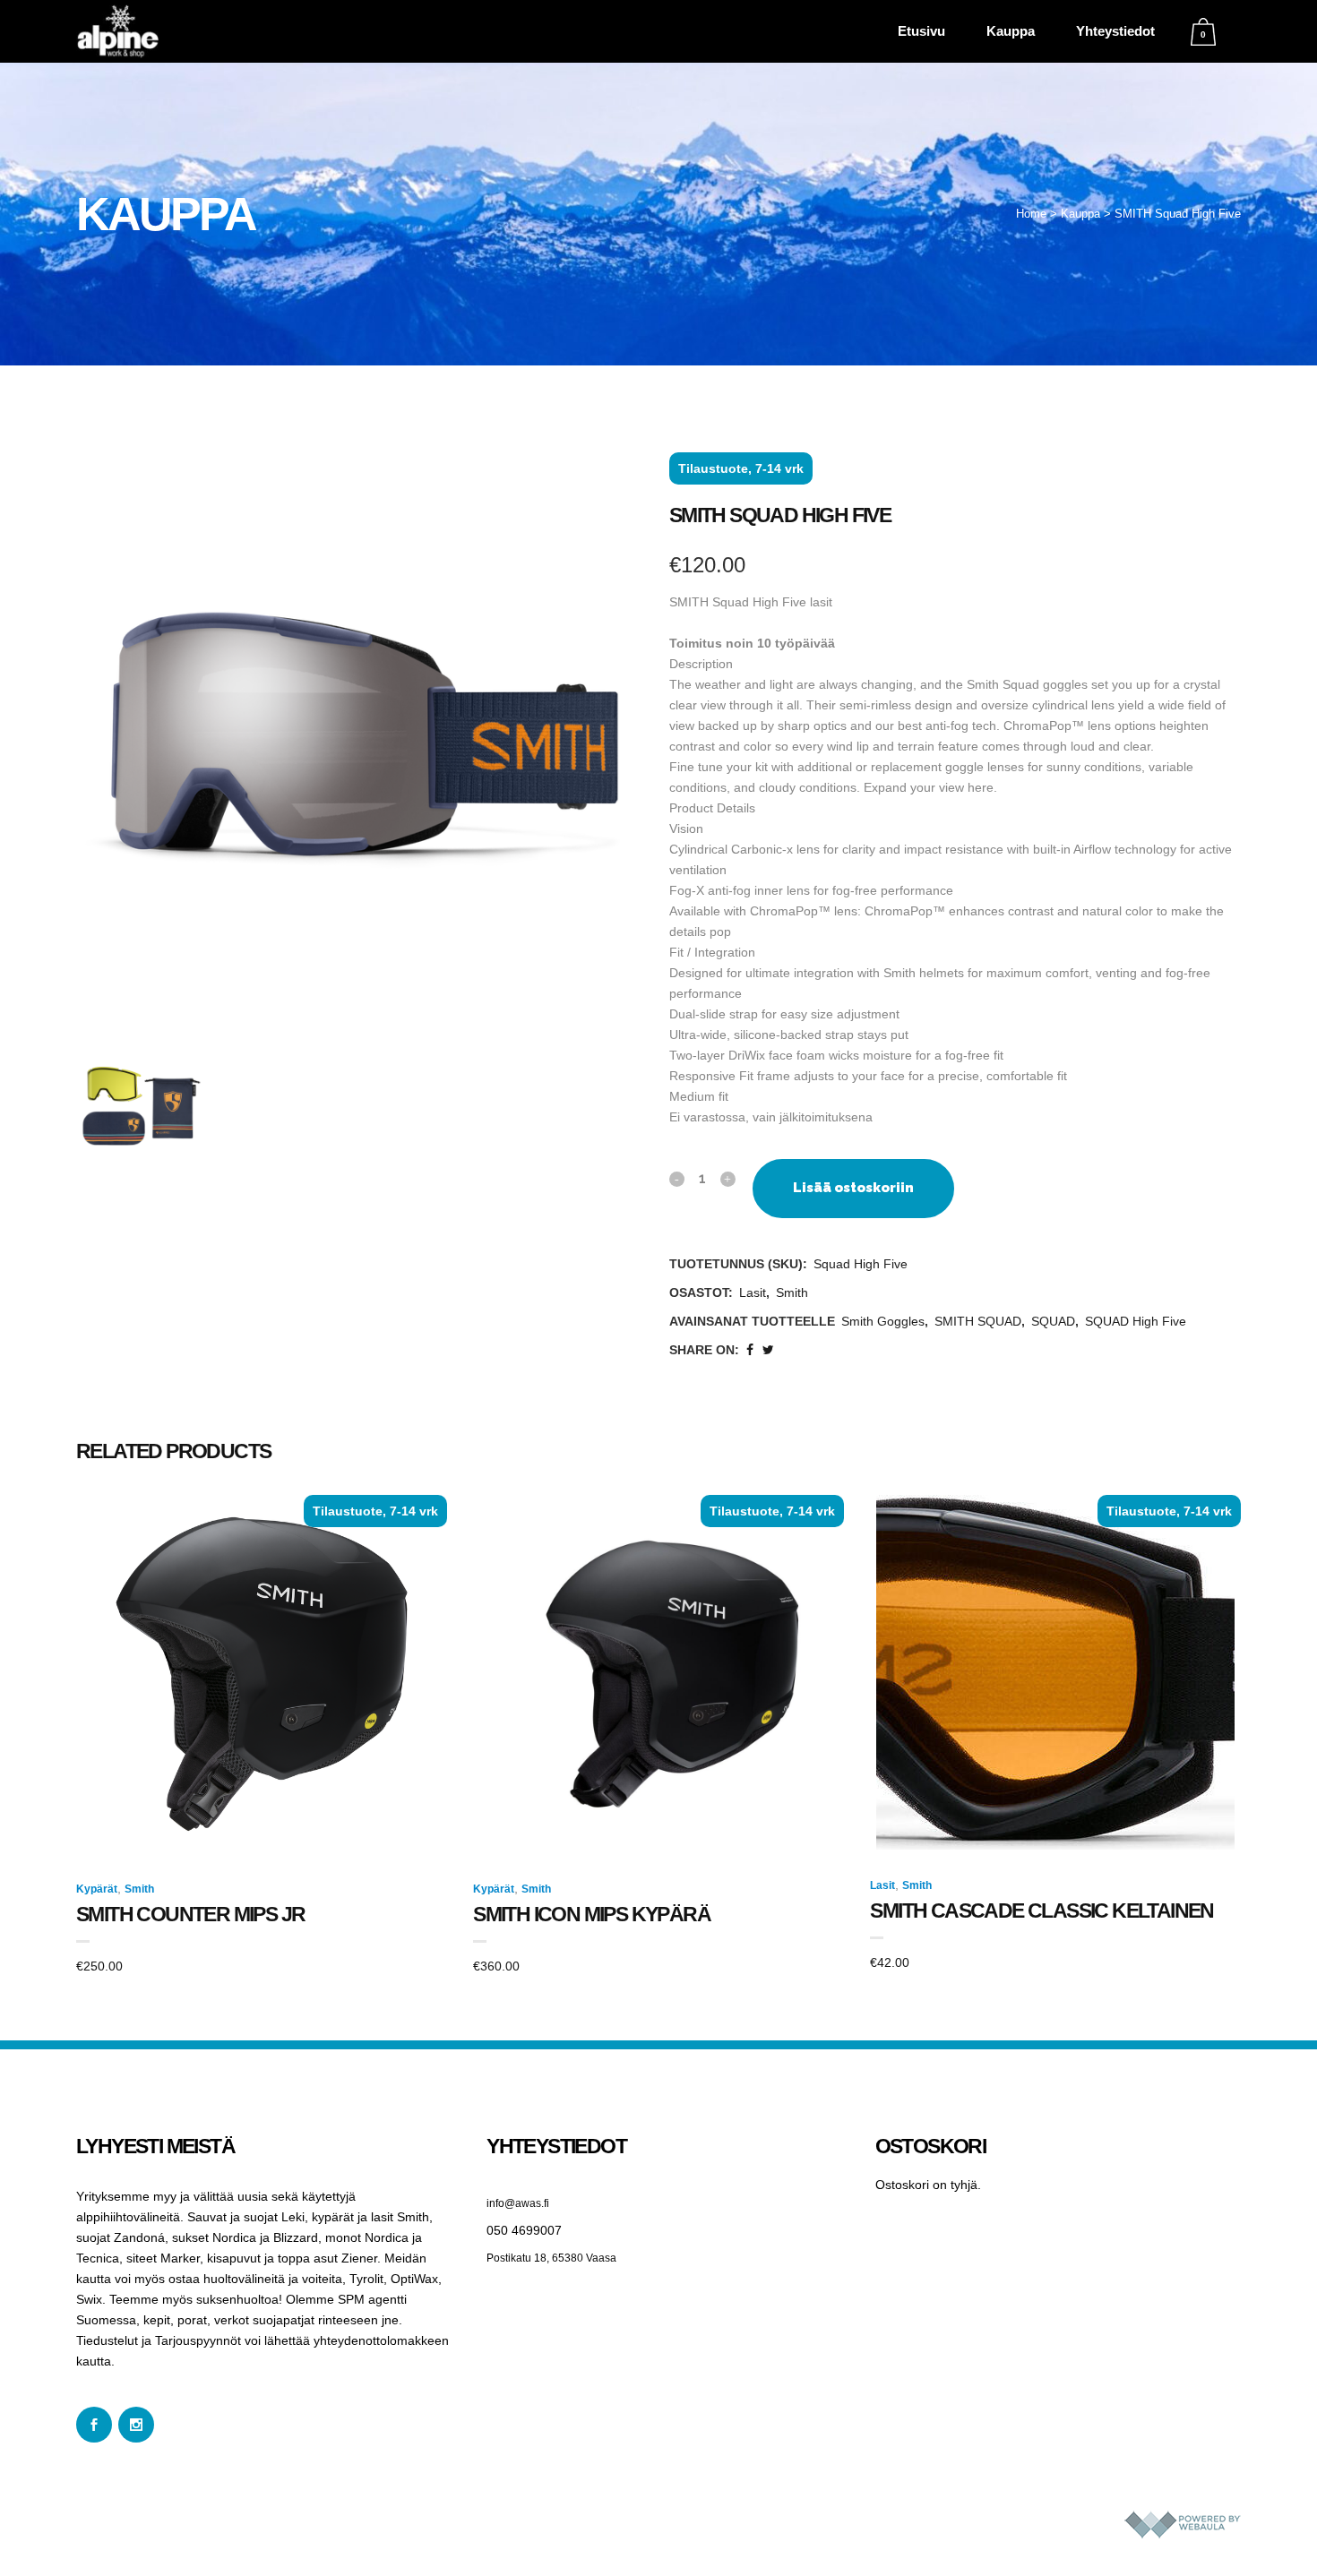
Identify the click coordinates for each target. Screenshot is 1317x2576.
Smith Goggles (883, 1321)
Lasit (753, 1292)
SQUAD (1053, 1321)
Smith (792, 1292)
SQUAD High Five (1136, 1321)
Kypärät (97, 1889)
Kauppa (1080, 214)
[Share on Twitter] (768, 1350)
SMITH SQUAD (978, 1321)
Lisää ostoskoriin (853, 1188)
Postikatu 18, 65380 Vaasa (551, 2258)
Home (1031, 214)
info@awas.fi (518, 2203)
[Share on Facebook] (750, 1350)
